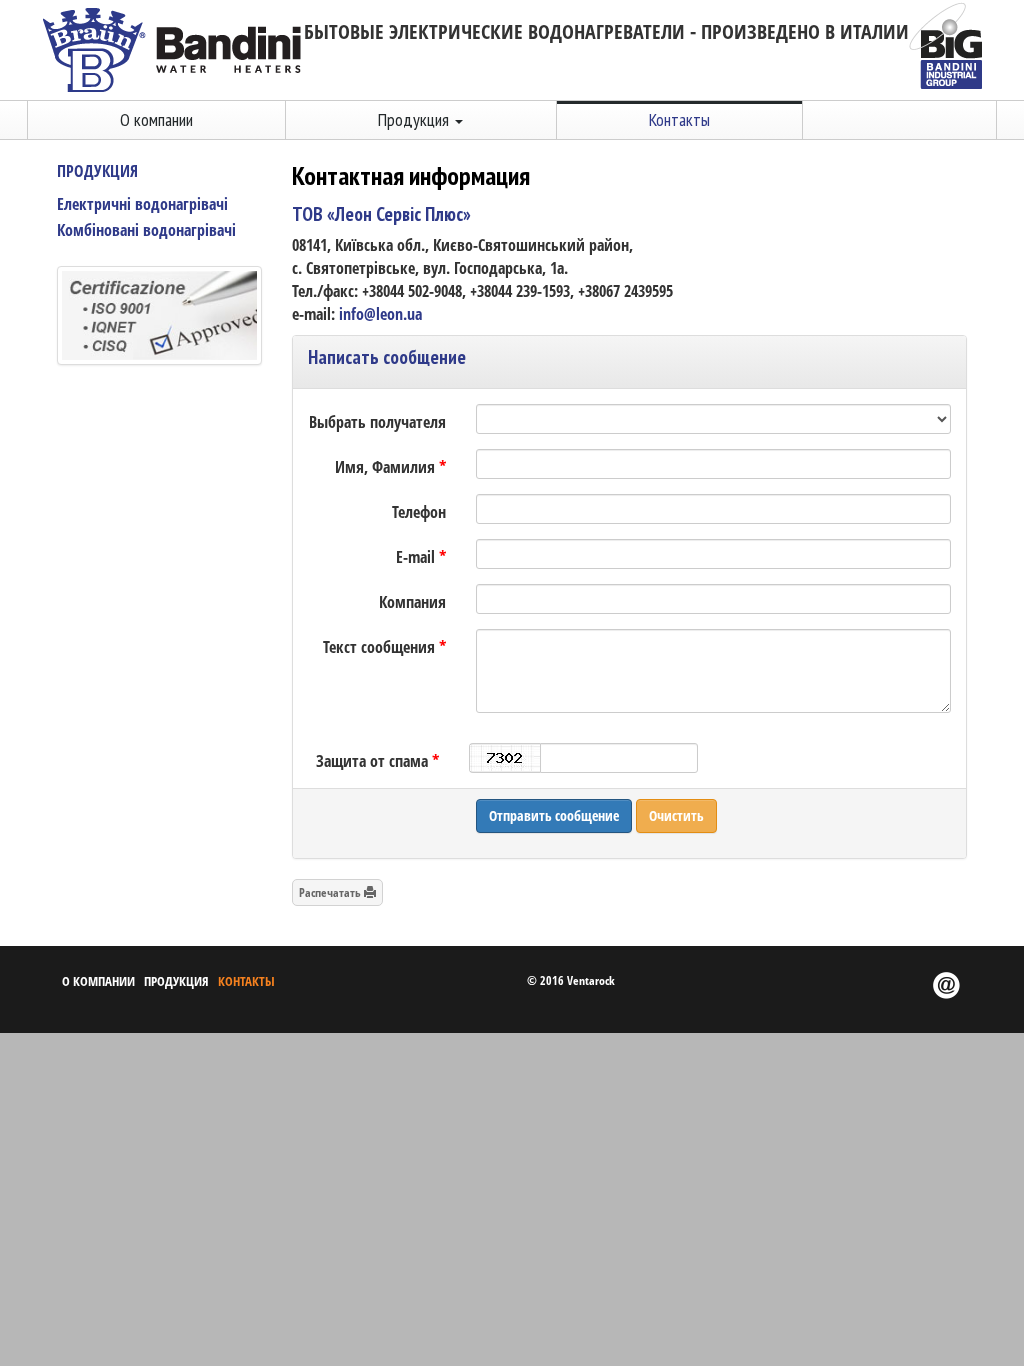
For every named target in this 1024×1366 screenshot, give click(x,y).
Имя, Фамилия (390, 467)
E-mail (421, 557)
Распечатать (331, 892)
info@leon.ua (380, 314)
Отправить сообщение (554, 815)
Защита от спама (377, 761)
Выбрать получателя (377, 422)
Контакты (679, 119)
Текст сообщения (384, 647)
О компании (156, 119)
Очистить (676, 815)
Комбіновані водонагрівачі (146, 230)
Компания (412, 602)
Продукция (97, 171)
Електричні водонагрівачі (142, 204)
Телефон (419, 512)
